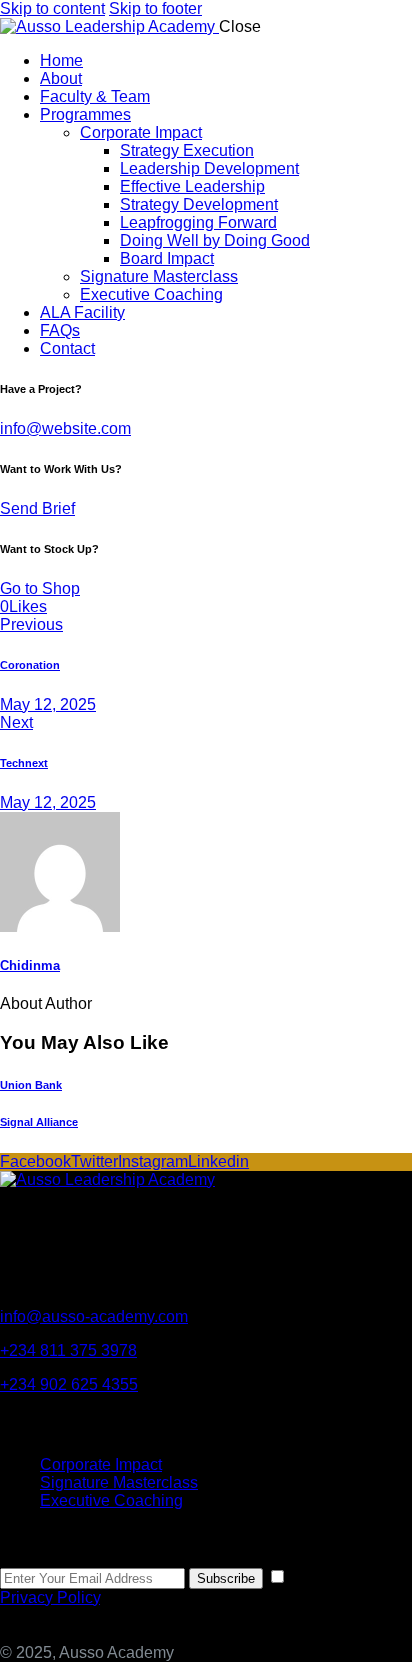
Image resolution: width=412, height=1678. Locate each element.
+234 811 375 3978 (68, 1350)
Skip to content (52, 8)
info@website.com (65, 428)
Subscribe (226, 1578)
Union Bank (31, 1085)
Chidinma (30, 965)
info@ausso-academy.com (94, 1316)
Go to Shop (40, 588)
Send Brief (37, 508)
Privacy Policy (50, 1597)
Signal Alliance (39, 1122)
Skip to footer (155, 8)
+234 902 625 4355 (69, 1384)
